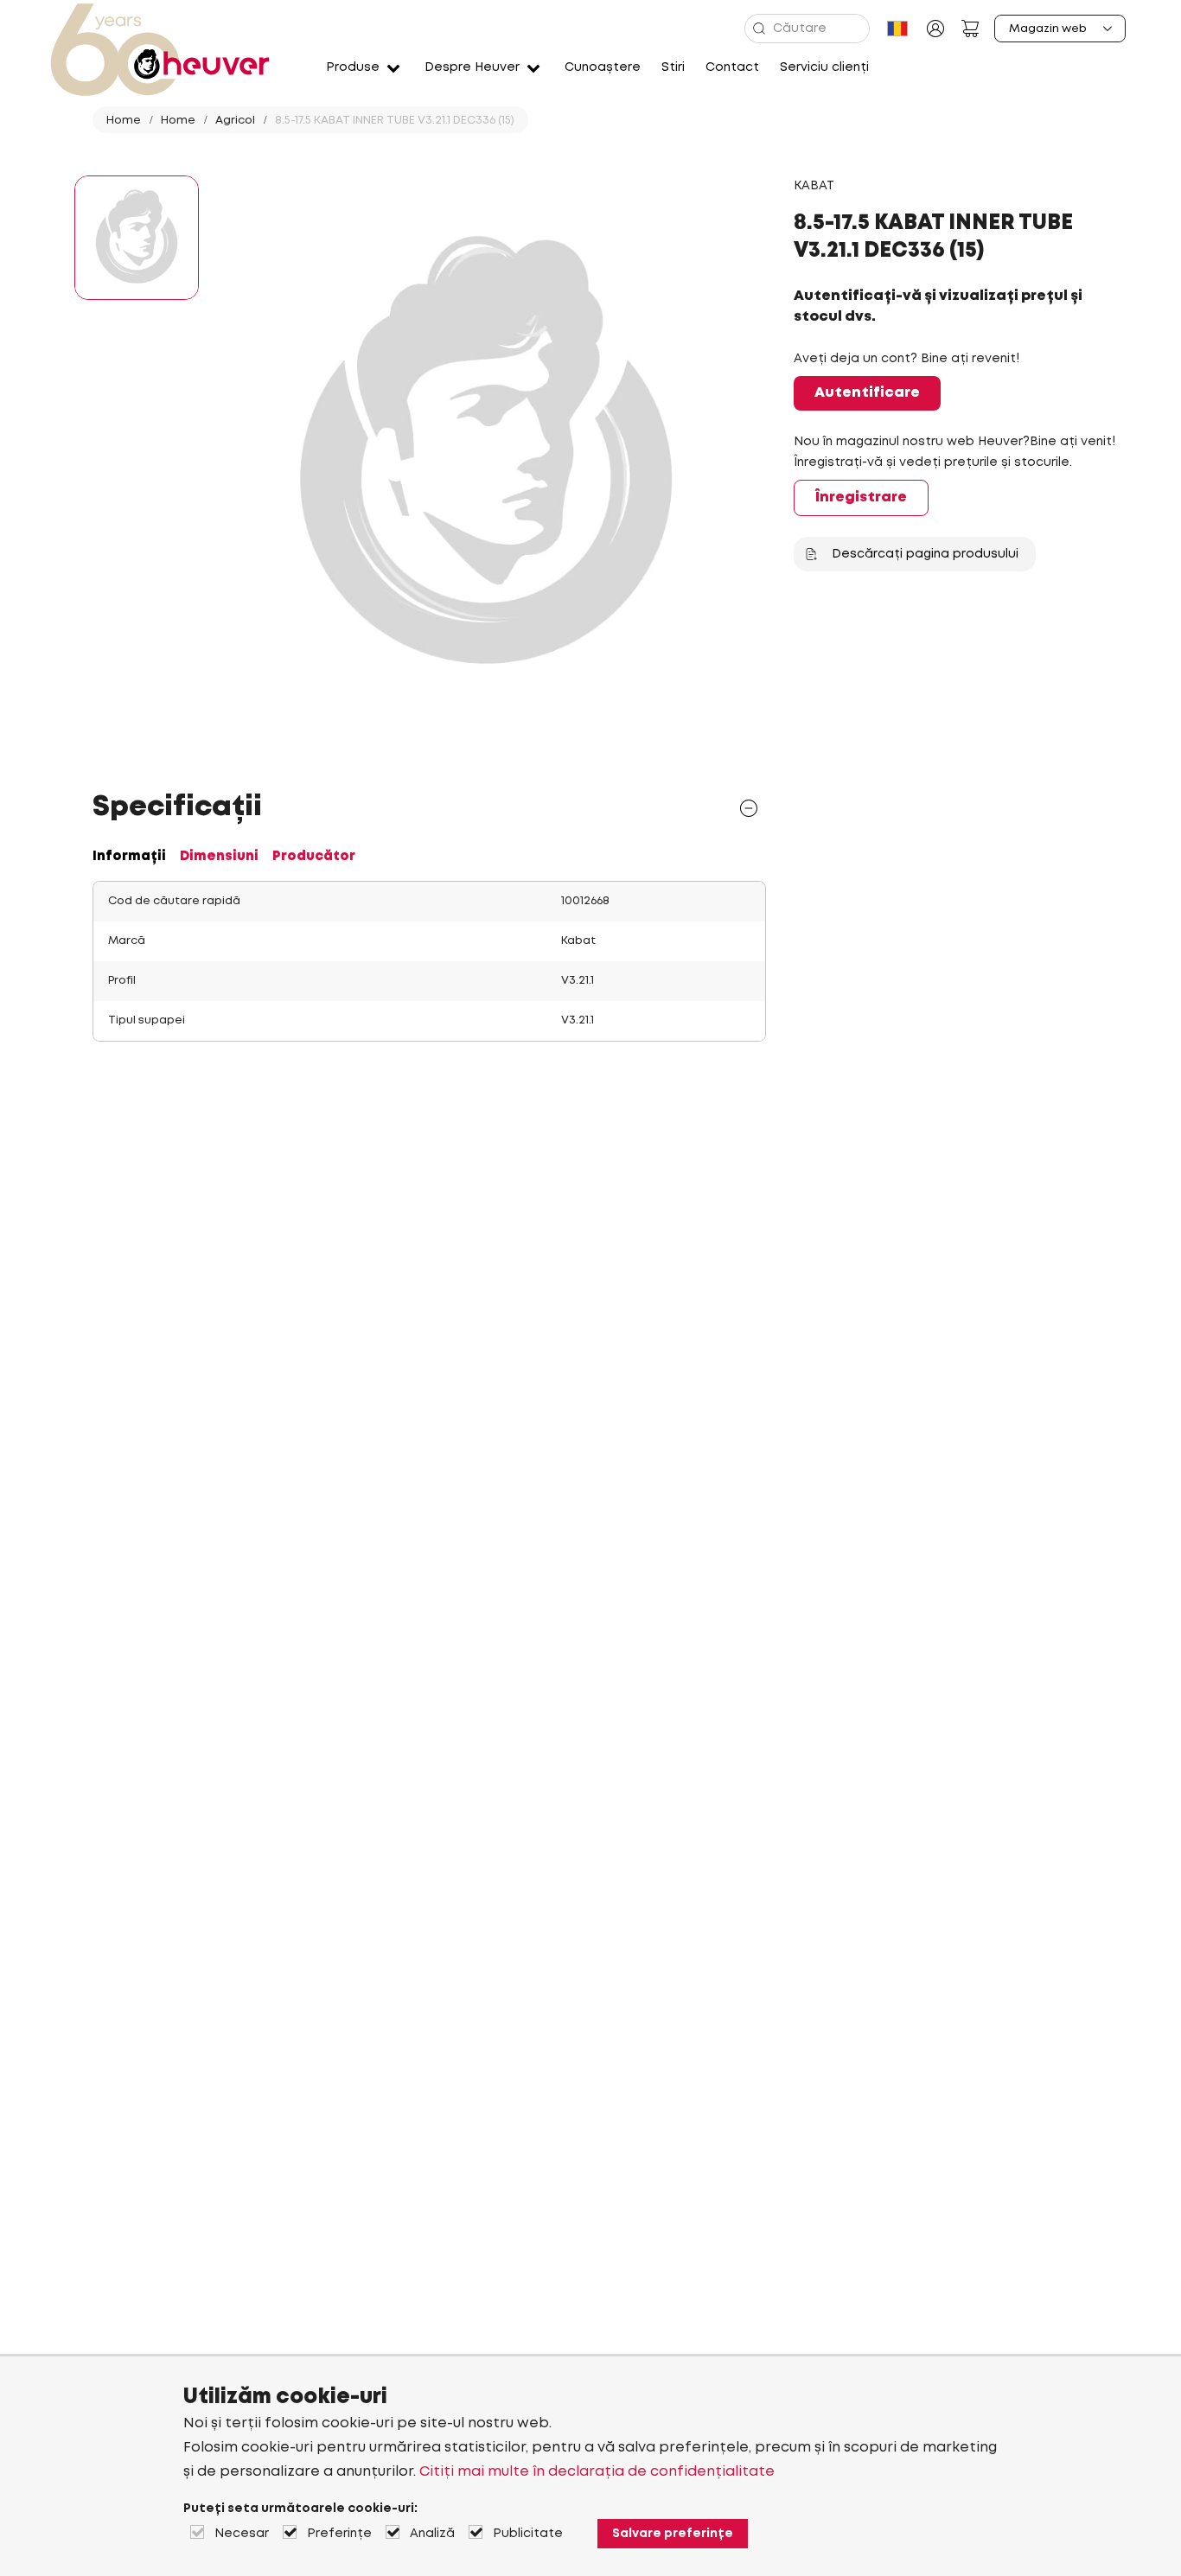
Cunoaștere (603, 67)
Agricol (235, 121)
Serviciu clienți (824, 67)
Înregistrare (861, 497)
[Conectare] (935, 29)
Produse (353, 67)
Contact (732, 67)
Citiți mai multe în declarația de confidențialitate (597, 2472)
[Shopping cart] (970, 29)
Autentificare (867, 393)
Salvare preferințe (673, 2534)
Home (124, 121)
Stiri (673, 67)
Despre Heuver (472, 67)
